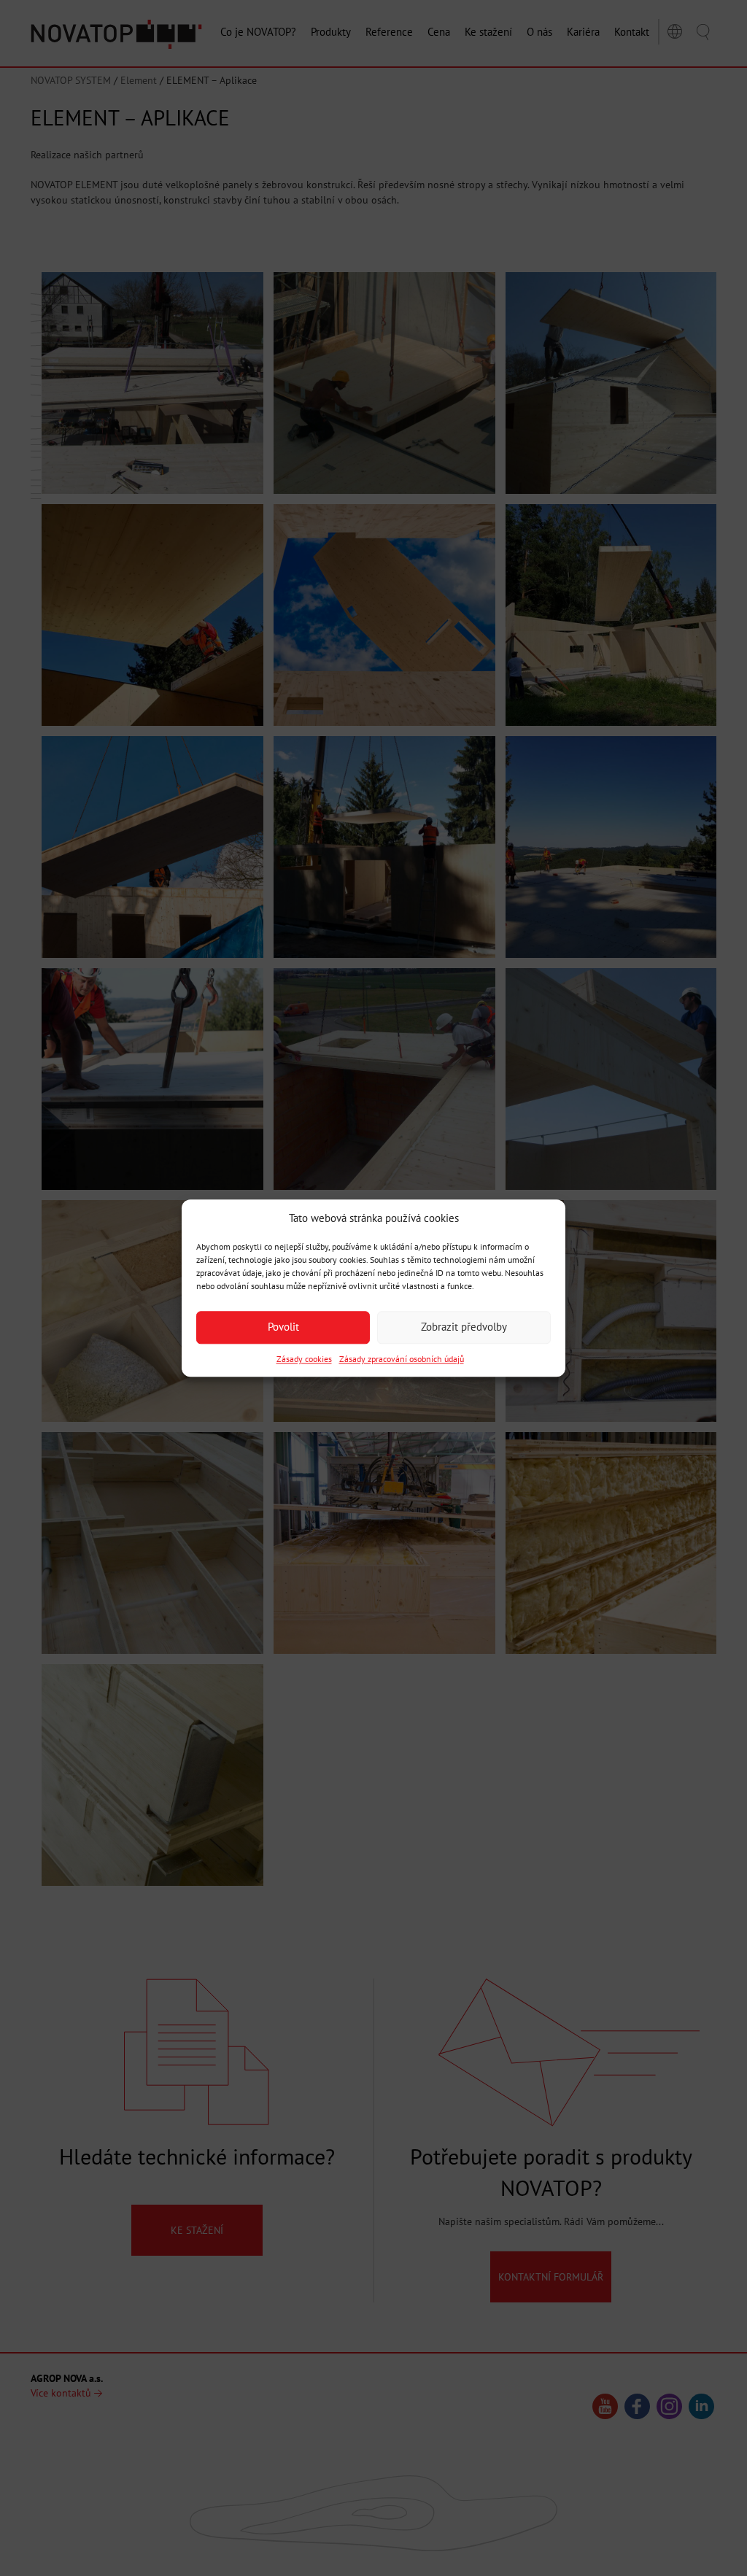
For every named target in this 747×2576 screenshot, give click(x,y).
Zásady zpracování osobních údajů (402, 1359)
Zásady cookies (304, 1359)
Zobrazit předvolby (464, 1327)
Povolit (283, 1327)
